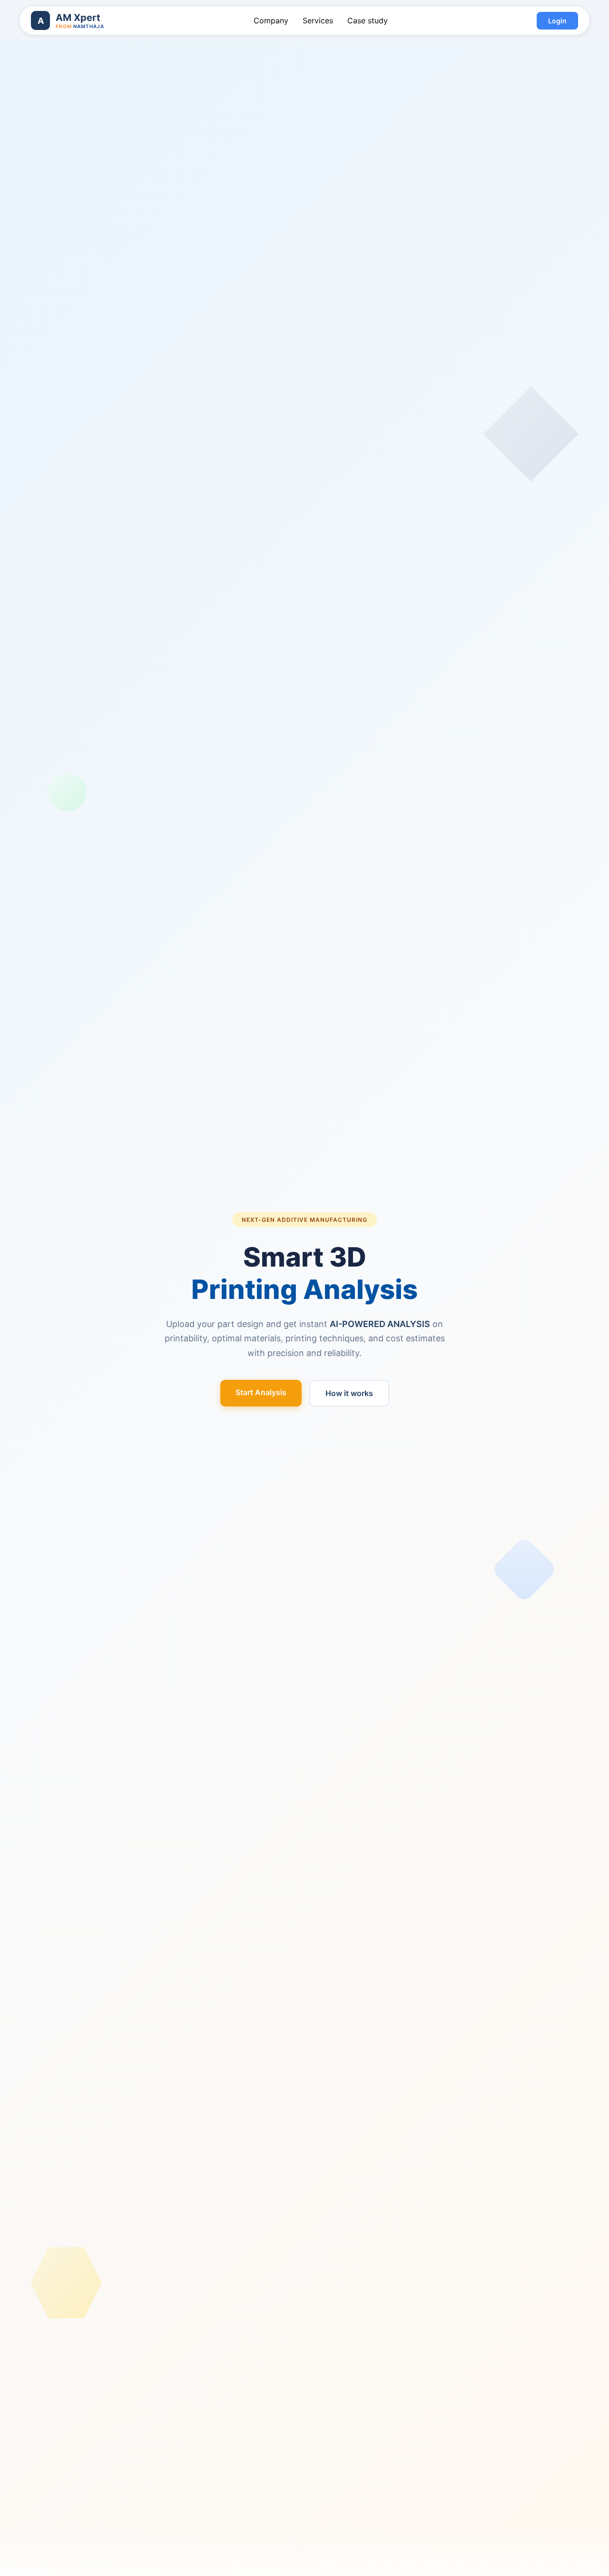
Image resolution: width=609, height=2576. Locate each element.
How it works (349, 1393)
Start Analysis (261, 1392)
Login (557, 21)
